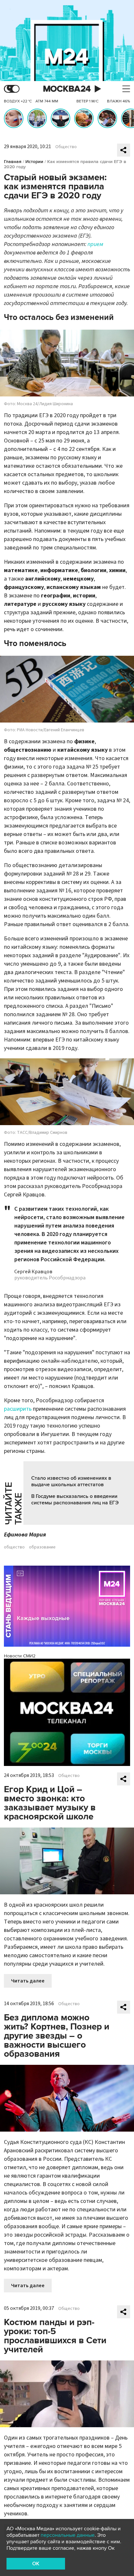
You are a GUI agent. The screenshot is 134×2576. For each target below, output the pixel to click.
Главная (13, 162)
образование (42, 1547)
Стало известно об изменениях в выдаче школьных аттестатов (71, 1481)
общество (14, 1547)
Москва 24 (67, 89)
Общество (66, 147)
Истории (34, 162)
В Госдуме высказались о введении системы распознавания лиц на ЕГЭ (75, 1500)
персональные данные (68, 2535)
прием (95, 244)
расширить (18, 1409)
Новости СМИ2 (20, 1656)
